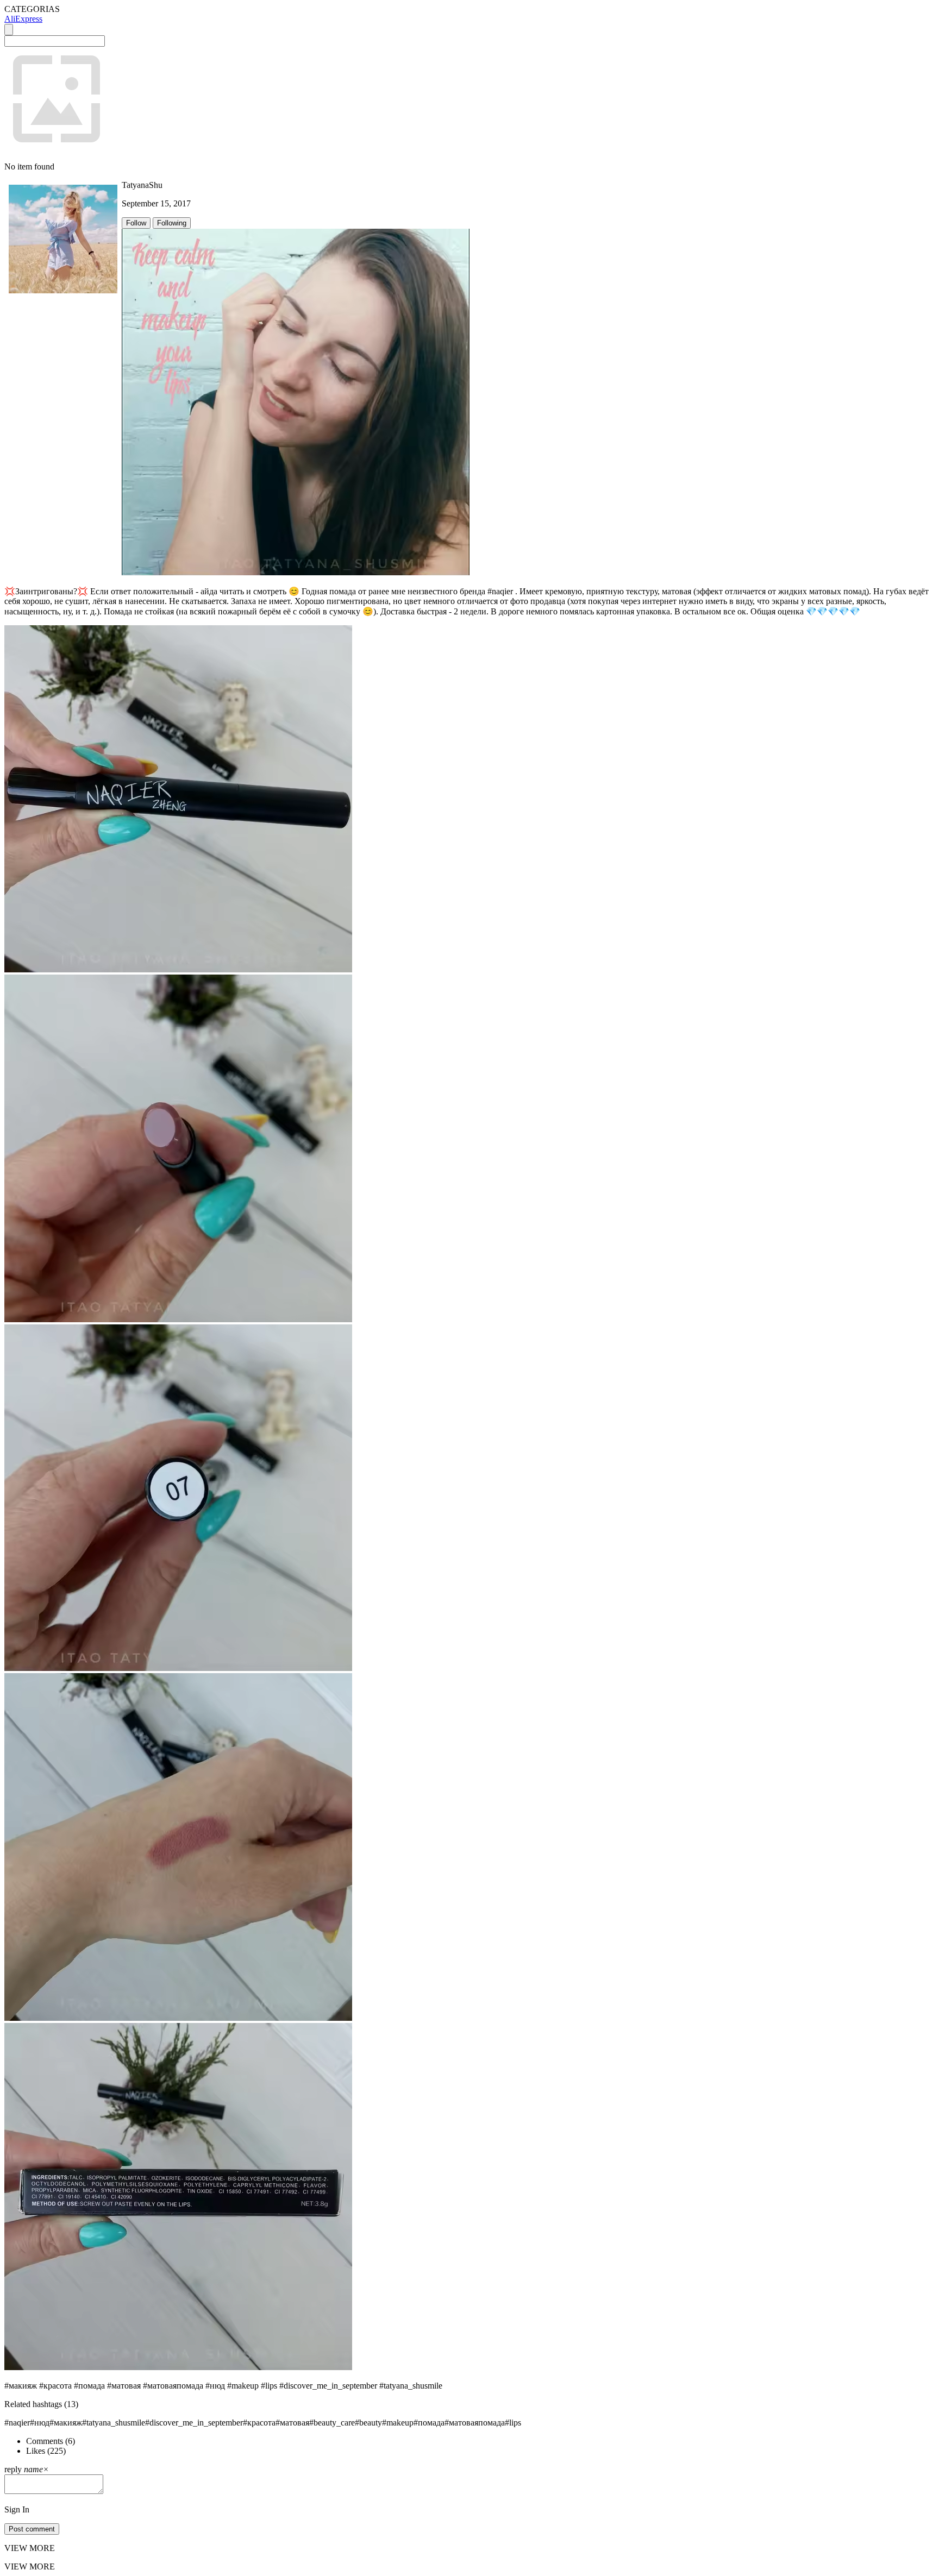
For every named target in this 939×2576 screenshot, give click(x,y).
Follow (136, 223)
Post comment (32, 2529)
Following (172, 223)
